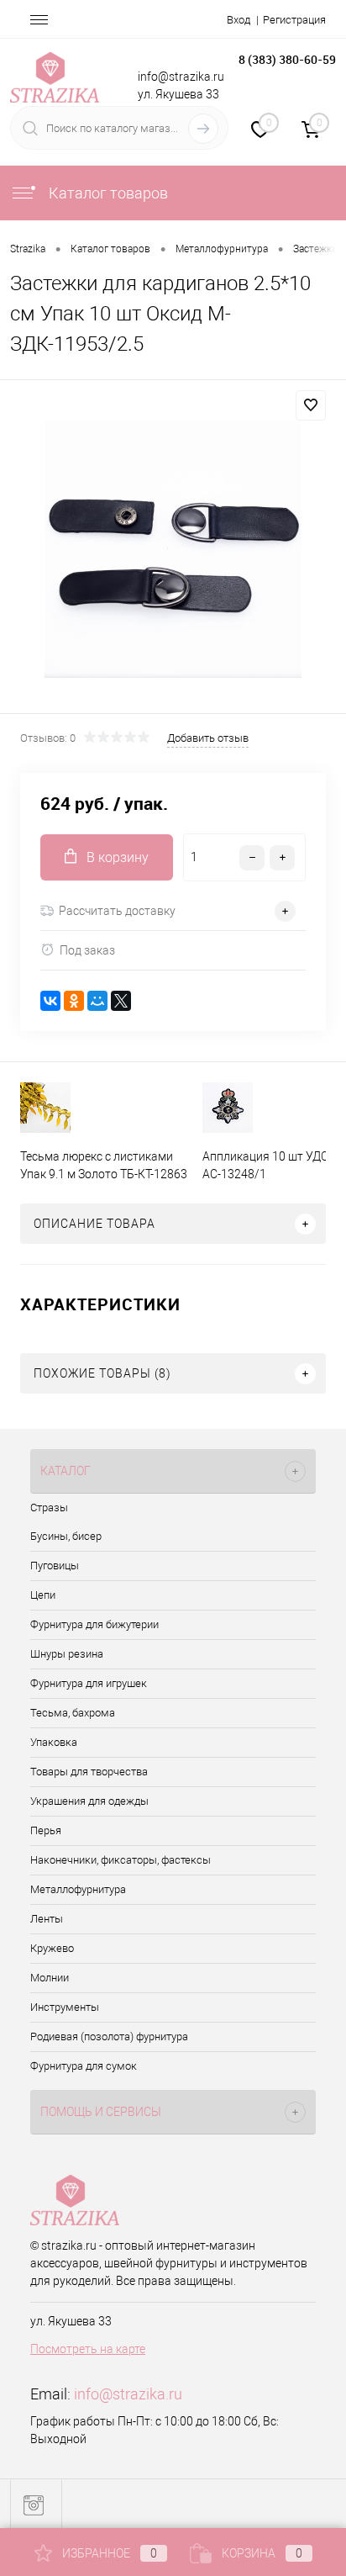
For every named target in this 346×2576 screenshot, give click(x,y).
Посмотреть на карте (88, 2349)
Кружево (52, 1948)
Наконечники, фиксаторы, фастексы (121, 1860)
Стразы (49, 1508)
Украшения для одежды (89, 1801)
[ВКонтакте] (50, 1001)
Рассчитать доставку (117, 911)
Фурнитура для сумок (84, 2066)
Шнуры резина (67, 1654)
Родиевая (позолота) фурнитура (109, 2036)
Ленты (47, 1919)
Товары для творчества (89, 1772)
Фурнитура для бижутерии (94, 1624)
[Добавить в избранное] (311, 405)
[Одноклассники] (74, 1001)
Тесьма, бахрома (73, 1713)
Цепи (43, 1595)
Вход (239, 20)
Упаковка (54, 1742)
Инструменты (65, 2007)
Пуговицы (55, 1566)
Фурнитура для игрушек (89, 1683)
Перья (46, 1830)
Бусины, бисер (66, 1536)
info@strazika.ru (128, 2394)
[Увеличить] (173, 549)
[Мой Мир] (97, 1001)
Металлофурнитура (78, 1889)
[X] (121, 1001)
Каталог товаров (107, 193)
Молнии (50, 1978)
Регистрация (294, 20)
